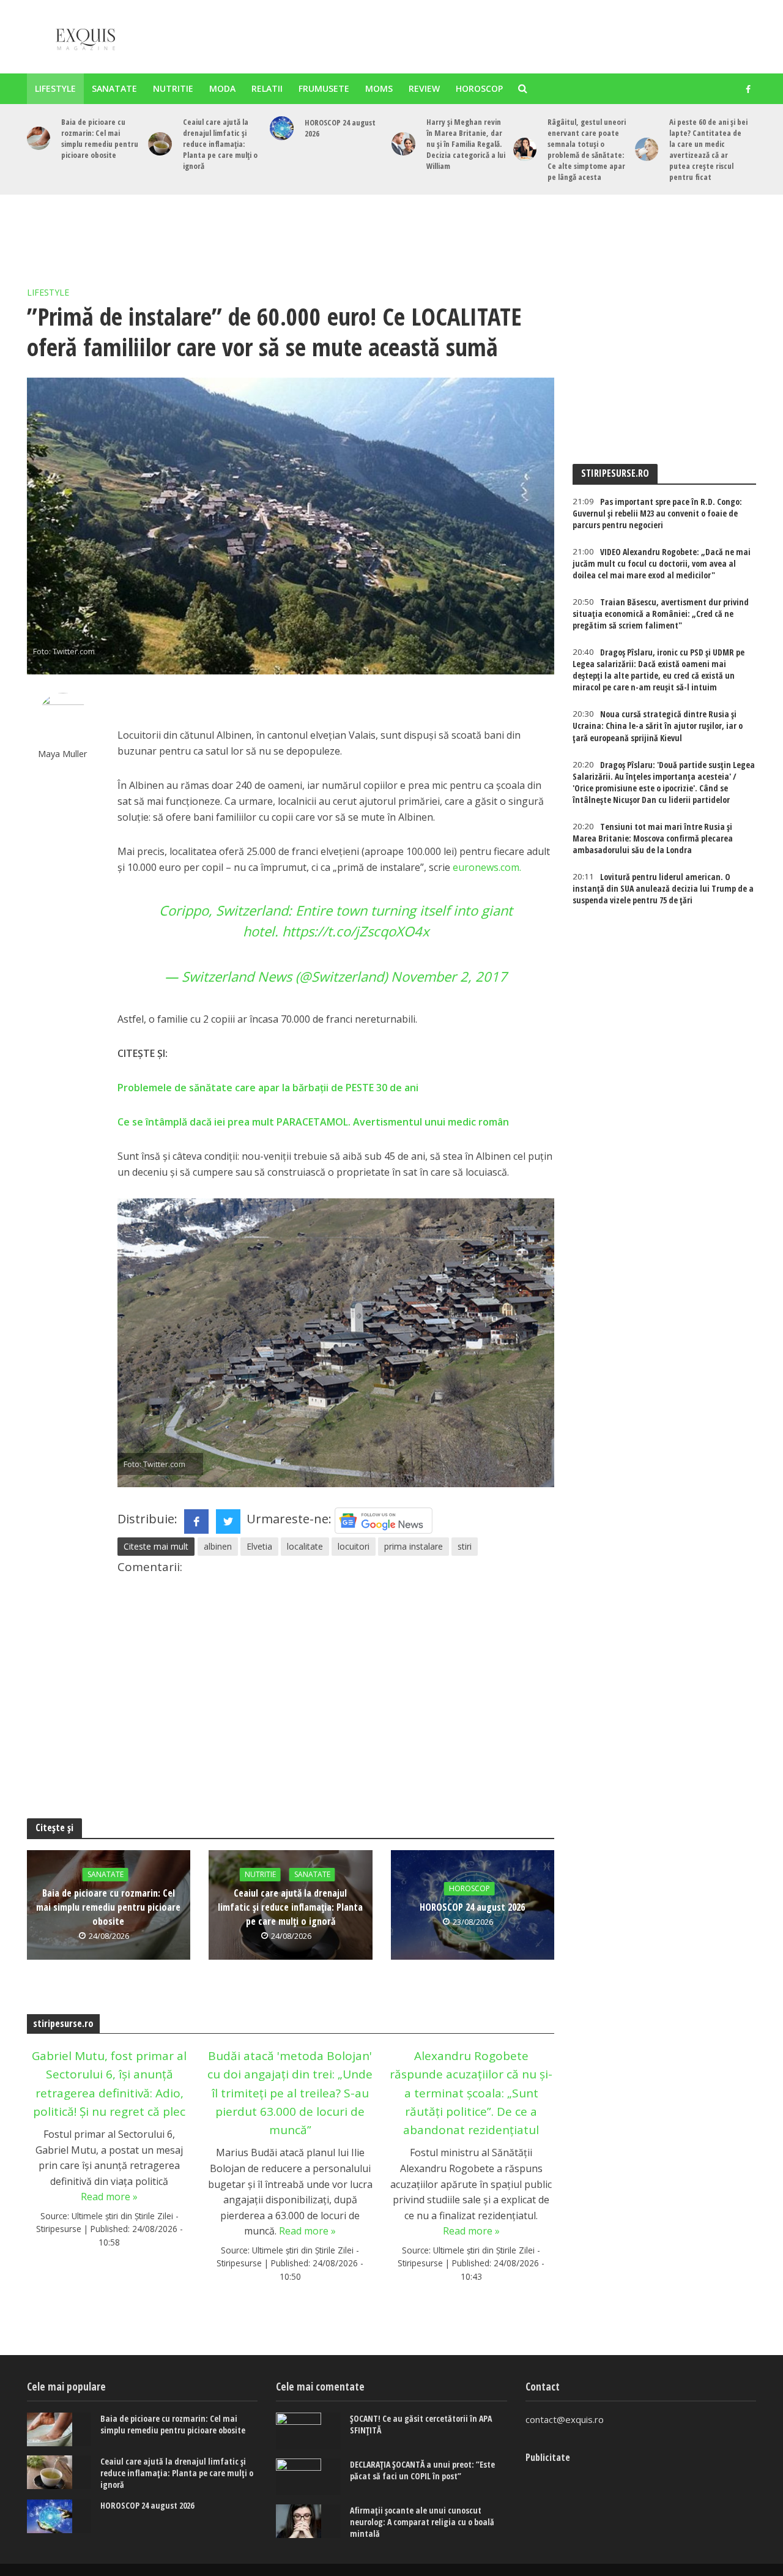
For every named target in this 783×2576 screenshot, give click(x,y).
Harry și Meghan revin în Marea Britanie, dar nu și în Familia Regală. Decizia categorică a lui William (466, 144)
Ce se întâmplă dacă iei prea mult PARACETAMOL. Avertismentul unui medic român (313, 1122)
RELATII (267, 88)
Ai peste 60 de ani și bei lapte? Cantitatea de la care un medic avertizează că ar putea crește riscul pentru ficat (708, 149)
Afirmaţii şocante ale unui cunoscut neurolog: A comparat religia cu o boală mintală (422, 2522)
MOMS (379, 88)
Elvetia (259, 1546)
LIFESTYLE (55, 88)
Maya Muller (63, 754)
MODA (222, 88)
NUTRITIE (173, 88)
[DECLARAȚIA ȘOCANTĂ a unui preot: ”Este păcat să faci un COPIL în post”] (308, 2477)
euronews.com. (487, 867)
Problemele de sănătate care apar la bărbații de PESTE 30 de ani (268, 1088)
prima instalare (414, 1546)
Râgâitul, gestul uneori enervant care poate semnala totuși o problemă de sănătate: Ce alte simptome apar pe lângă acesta (587, 149)
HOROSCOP (479, 88)
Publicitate (548, 2457)
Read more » (109, 2197)
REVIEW (424, 88)
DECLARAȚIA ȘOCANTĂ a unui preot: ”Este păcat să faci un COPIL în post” (422, 2470)
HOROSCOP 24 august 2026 (340, 128)
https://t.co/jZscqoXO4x (356, 931)
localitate (305, 1546)
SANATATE (114, 88)
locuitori (354, 1546)
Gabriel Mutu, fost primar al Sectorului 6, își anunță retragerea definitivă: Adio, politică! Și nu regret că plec (109, 2084)
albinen (218, 1546)
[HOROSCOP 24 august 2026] (282, 128)
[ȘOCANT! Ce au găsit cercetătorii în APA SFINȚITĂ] (308, 2431)
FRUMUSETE (324, 88)
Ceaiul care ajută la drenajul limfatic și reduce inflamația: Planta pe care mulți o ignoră (220, 144)
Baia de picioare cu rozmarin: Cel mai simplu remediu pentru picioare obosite (100, 138)
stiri (465, 1546)
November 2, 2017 (449, 976)
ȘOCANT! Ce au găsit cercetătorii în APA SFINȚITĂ (421, 2424)
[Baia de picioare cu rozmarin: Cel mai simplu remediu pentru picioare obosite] (39, 139)
